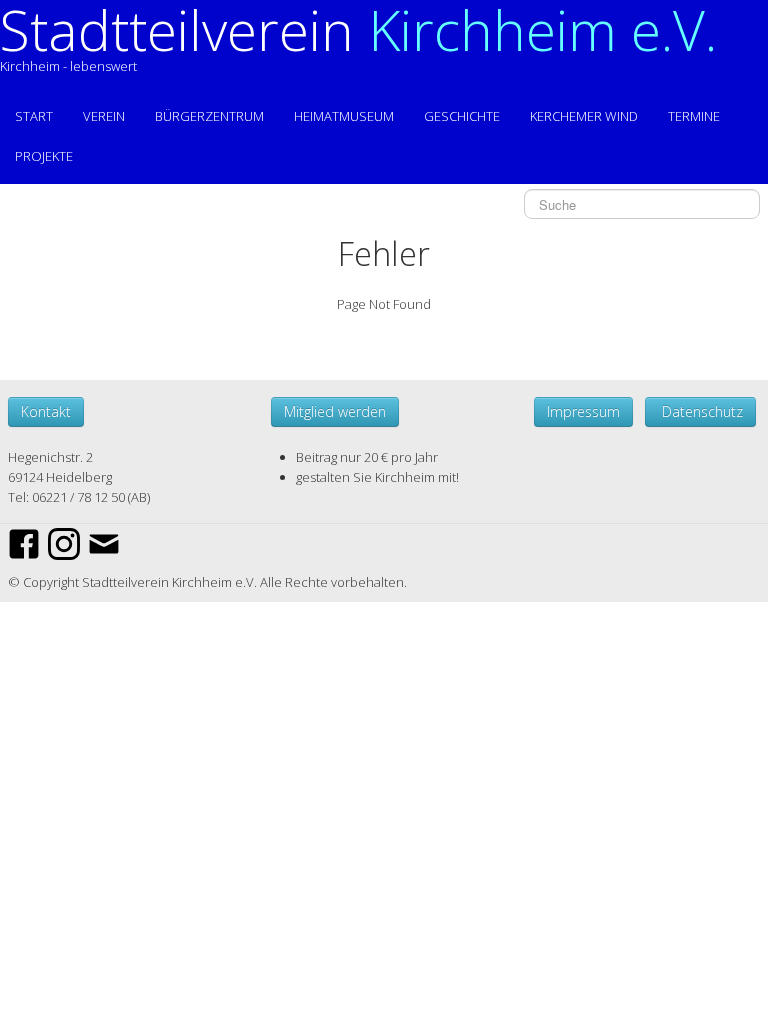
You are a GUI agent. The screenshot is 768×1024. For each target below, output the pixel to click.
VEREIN (104, 116)
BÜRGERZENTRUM (209, 116)
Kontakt (46, 411)
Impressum (583, 411)
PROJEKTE (44, 156)
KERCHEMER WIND (584, 116)
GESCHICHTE (462, 116)
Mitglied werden (335, 411)
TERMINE (694, 116)
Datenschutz (700, 411)
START (34, 116)
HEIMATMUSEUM (344, 116)
